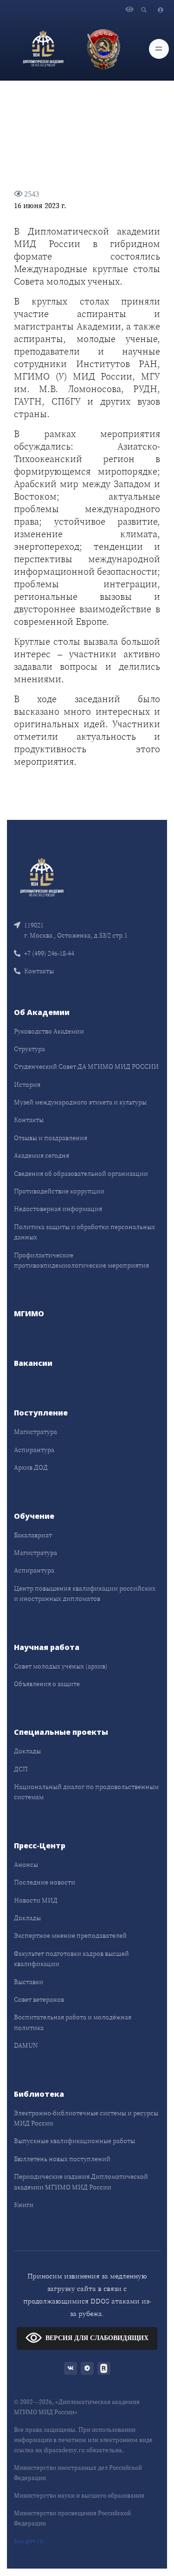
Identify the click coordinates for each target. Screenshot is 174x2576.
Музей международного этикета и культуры (80, 1102)
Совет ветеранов (39, 1999)
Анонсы (26, 1865)
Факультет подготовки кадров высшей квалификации (71, 1959)
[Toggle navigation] (159, 49)
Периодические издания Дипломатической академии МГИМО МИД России (81, 2182)
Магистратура (35, 1432)
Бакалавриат (33, 1535)
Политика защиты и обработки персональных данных (84, 1232)
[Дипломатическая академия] (43, 49)
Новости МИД (36, 1900)
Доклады (27, 1751)
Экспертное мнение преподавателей (70, 1935)
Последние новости (45, 1882)
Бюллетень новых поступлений (62, 2159)
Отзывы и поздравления (51, 1138)
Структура (29, 1049)
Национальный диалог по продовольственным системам (86, 1792)
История (27, 1085)
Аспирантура (34, 1450)
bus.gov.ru (29, 2541)
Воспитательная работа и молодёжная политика (73, 2022)
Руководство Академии (49, 1031)
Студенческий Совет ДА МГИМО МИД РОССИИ (86, 1066)
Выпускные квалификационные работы (74, 2141)
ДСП (21, 1769)
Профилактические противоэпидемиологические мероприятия (81, 1260)
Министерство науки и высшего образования (79, 2496)
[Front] (42, 877)
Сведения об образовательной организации (81, 1174)
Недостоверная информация (58, 1209)
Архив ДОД (31, 1467)
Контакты (39, 971)
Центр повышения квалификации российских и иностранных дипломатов (85, 1593)
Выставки (29, 1982)
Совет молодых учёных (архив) (61, 1666)
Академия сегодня (42, 1155)
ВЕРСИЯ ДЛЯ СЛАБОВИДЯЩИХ (97, 2338)
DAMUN (26, 2045)
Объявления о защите (47, 1684)
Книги (24, 2205)
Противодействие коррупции (59, 1191)
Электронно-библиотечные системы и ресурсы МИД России (86, 2118)
